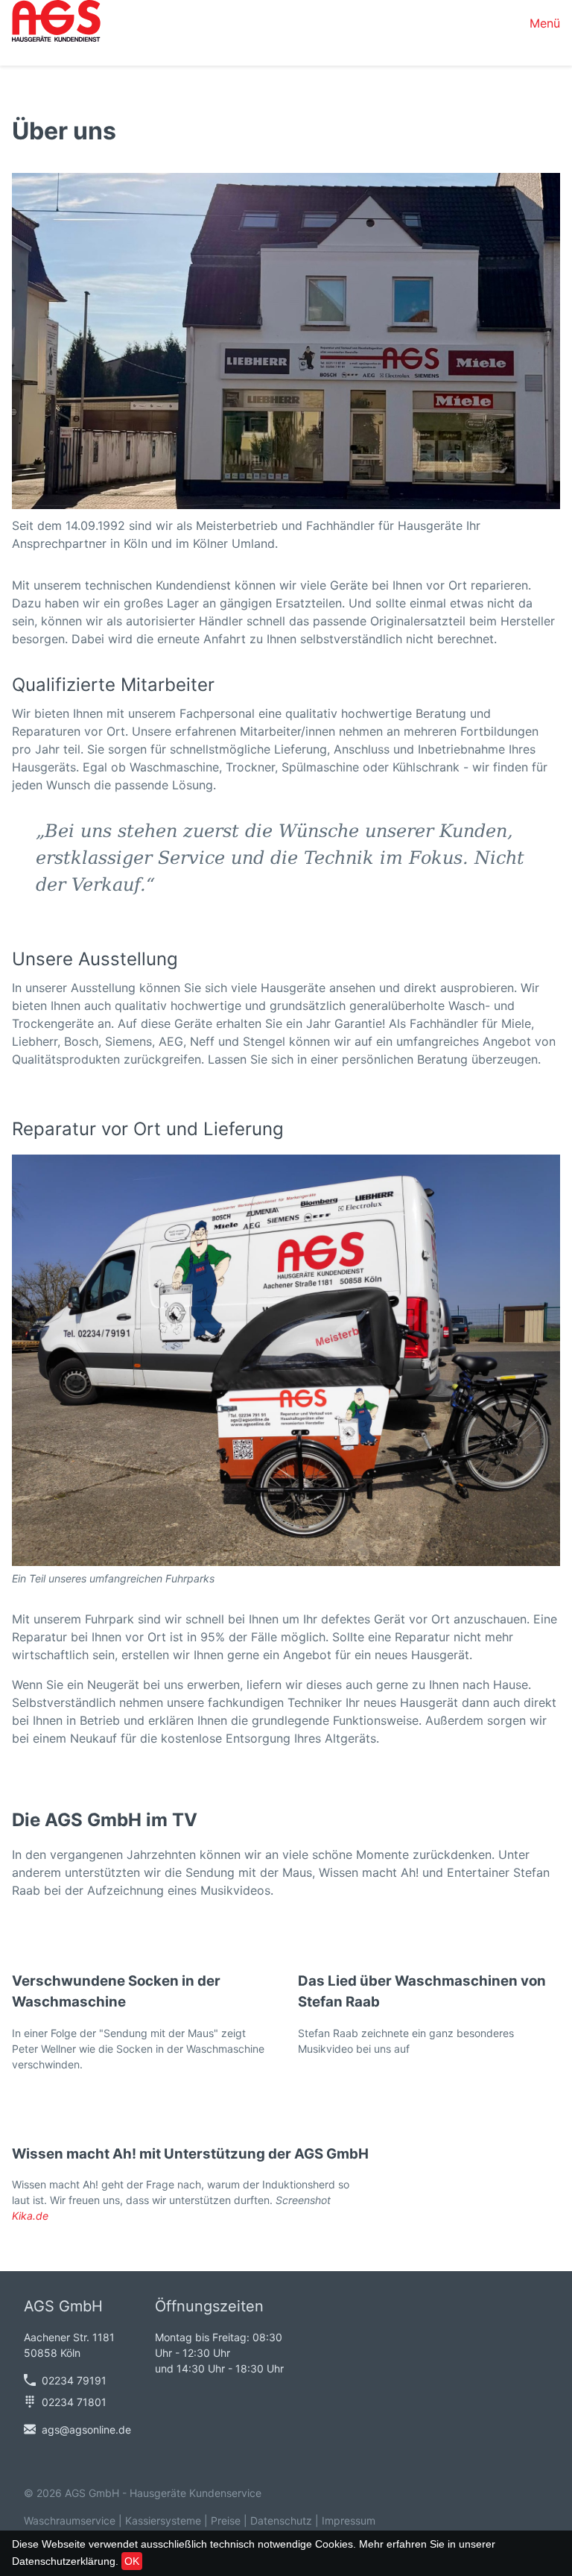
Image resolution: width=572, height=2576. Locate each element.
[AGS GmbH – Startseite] (56, 23)
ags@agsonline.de (86, 2430)
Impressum (349, 2520)
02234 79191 (74, 2380)
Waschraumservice (70, 2520)
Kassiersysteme (163, 2520)
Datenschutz (281, 2520)
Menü (545, 23)
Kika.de (30, 2216)
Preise (226, 2520)
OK (132, 2561)
